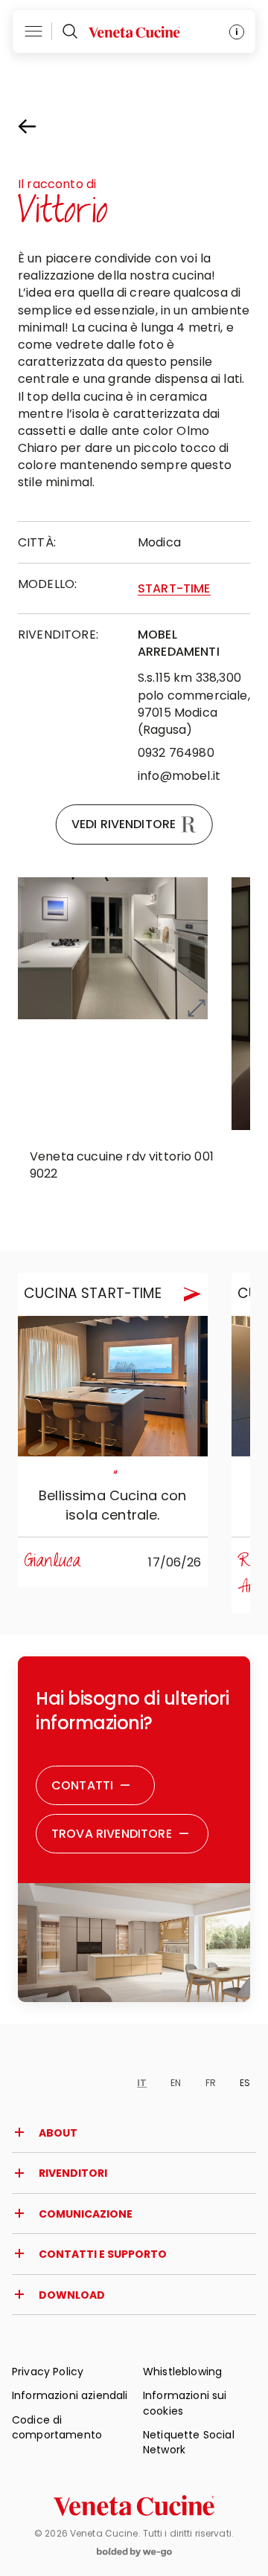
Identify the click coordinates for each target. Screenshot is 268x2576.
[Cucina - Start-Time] (113, 1387)
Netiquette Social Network (189, 2442)
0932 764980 (176, 753)
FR (211, 2083)
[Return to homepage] (134, 2505)
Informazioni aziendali (70, 2395)
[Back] (40, 126)
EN (176, 2083)
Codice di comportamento (57, 2427)
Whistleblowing (182, 2372)
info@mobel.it (179, 776)
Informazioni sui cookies (185, 2403)
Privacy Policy (48, 2372)
